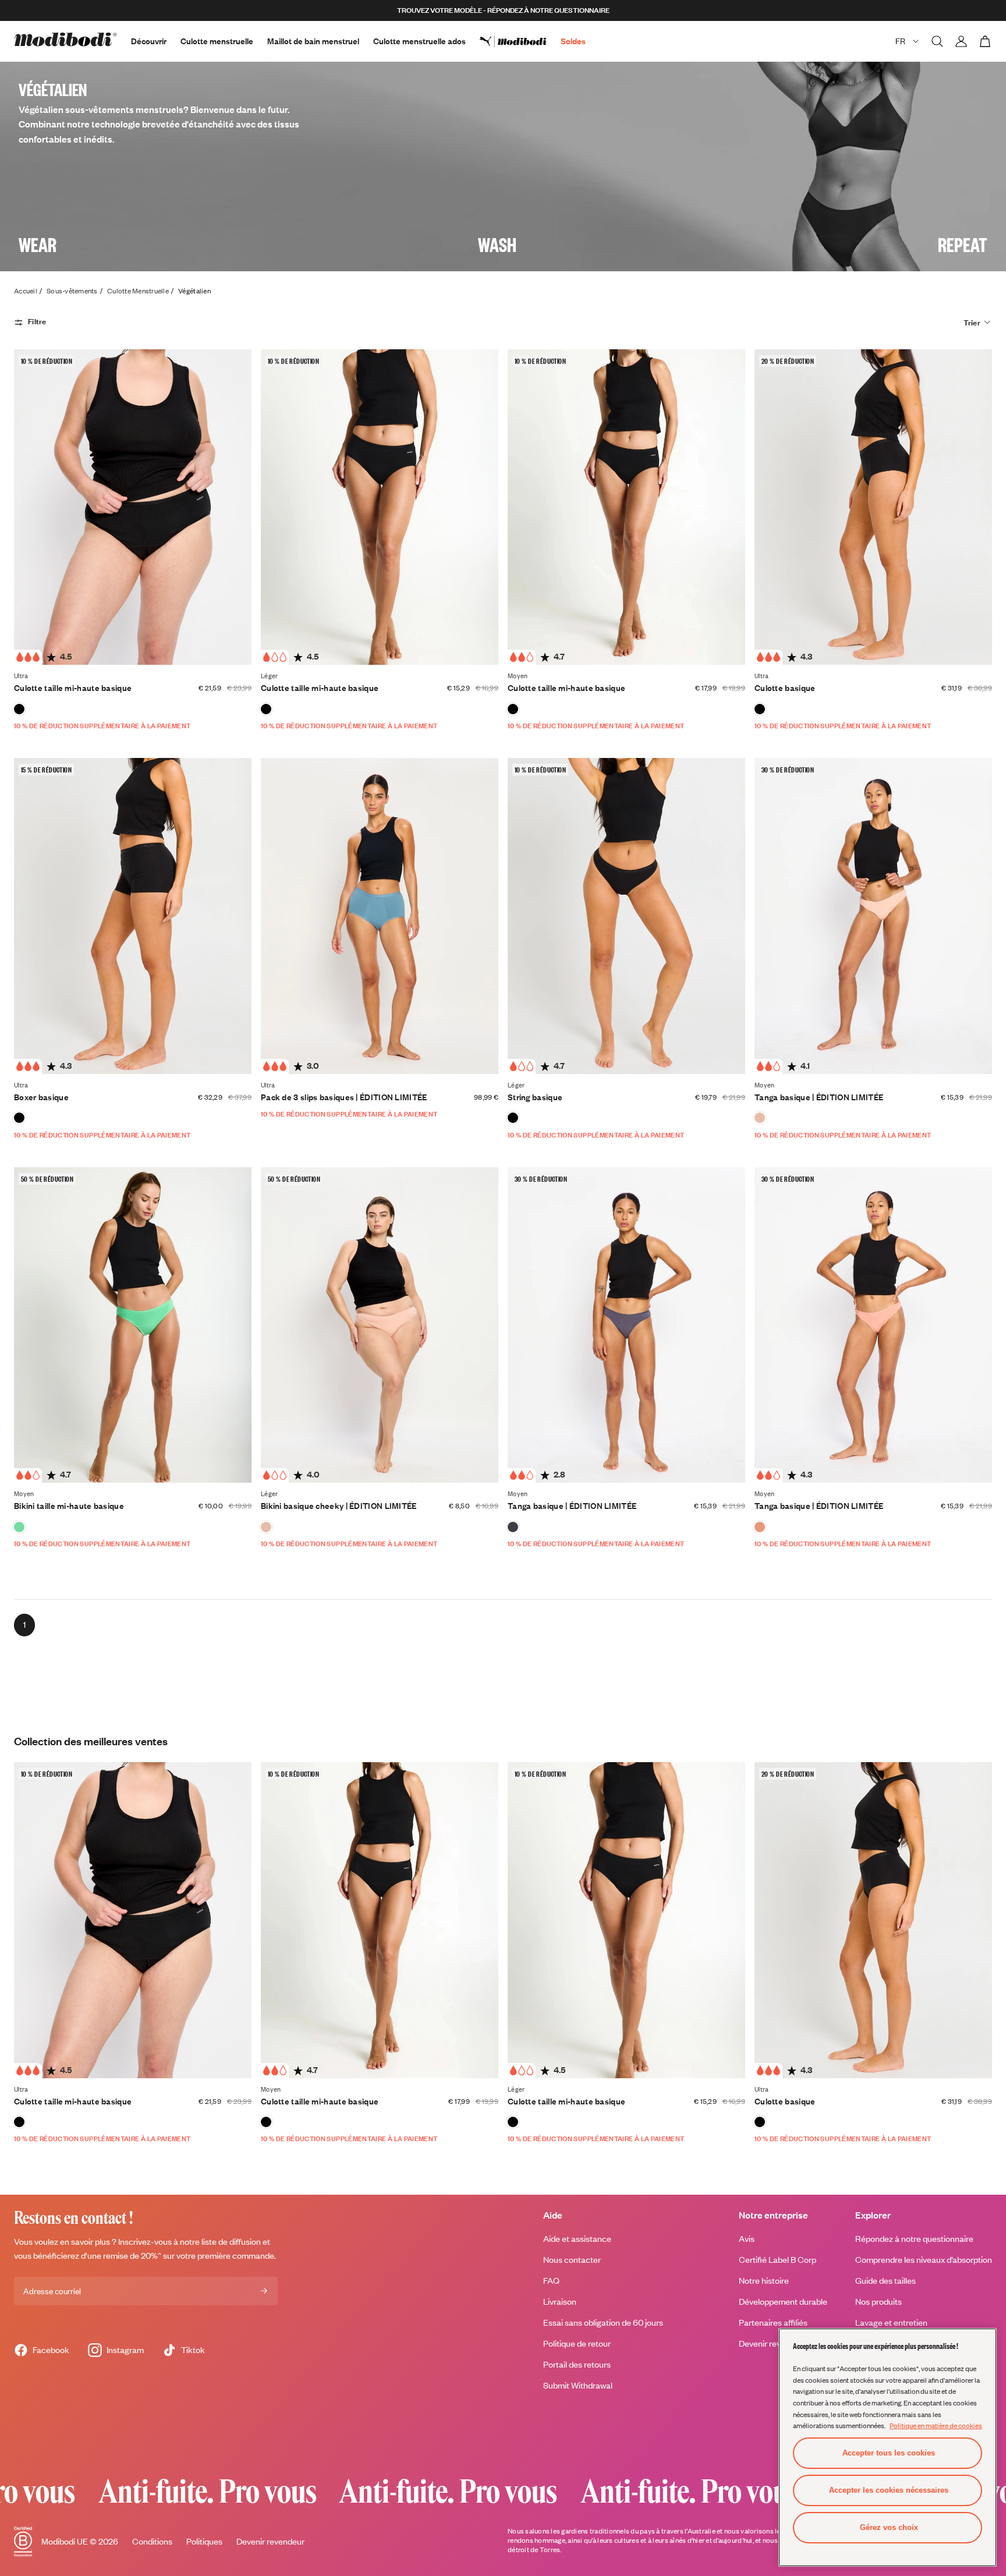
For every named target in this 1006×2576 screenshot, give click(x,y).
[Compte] (961, 41)
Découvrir (149, 41)
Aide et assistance (577, 2239)
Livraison (560, 2302)
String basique (535, 1097)
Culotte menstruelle (217, 41)
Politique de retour (577, 2343)
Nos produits (879, 2302)
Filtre (37, 321)
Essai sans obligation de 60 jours (603, 2322)
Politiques (204, 2541)
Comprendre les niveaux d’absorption (924, 2260)
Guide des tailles (885, 2281)
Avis (747, 2239)
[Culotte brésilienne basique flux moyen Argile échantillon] (760, 1527)
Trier (972, 323)
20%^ (151, 2256)
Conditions (152, 2541)
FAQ (551, 2281)
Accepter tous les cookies (889, 2453)
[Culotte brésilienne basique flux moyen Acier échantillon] (513, 1527)
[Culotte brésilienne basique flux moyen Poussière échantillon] (760, 1118)
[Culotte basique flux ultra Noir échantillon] (760, 709)
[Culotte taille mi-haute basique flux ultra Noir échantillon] (19, 709)
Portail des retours (577, 2364)
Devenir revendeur (270, 2541)
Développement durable (783, 2302)
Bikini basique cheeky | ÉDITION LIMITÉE (339, 1506)
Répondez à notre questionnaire (914, 2239)
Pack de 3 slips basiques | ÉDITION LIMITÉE (344, 1097)
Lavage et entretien (891, 2322)
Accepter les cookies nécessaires (889, 2490)
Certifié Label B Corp (777, 2260)
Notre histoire (764, 2281)
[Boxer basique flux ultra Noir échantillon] (19, 1118)
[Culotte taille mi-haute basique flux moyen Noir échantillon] (513, 709)
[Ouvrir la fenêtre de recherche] (937, 41)
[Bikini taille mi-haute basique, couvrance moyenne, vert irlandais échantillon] (19, 1527)
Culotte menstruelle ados (419, 41)
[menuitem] (520, 41)
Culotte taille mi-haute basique (73, 688)
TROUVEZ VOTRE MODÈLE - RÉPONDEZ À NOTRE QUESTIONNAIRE (503, 10)
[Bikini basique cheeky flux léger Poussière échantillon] (266, 1527)
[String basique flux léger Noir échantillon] (513, 1118)
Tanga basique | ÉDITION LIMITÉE (819, 1097)
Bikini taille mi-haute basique (69, 1506)
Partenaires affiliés (773, 2322)
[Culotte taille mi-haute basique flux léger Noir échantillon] (266, 709)
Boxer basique (41, 1097)
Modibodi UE (65, 2541)
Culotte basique (785, 688)
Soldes (573, 41)
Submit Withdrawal (578, 2385)
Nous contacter (572, 2260)
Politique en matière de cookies (936, 2425)
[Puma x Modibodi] (520, 41)
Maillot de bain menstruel (313, 41)
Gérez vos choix (889, 2527)
